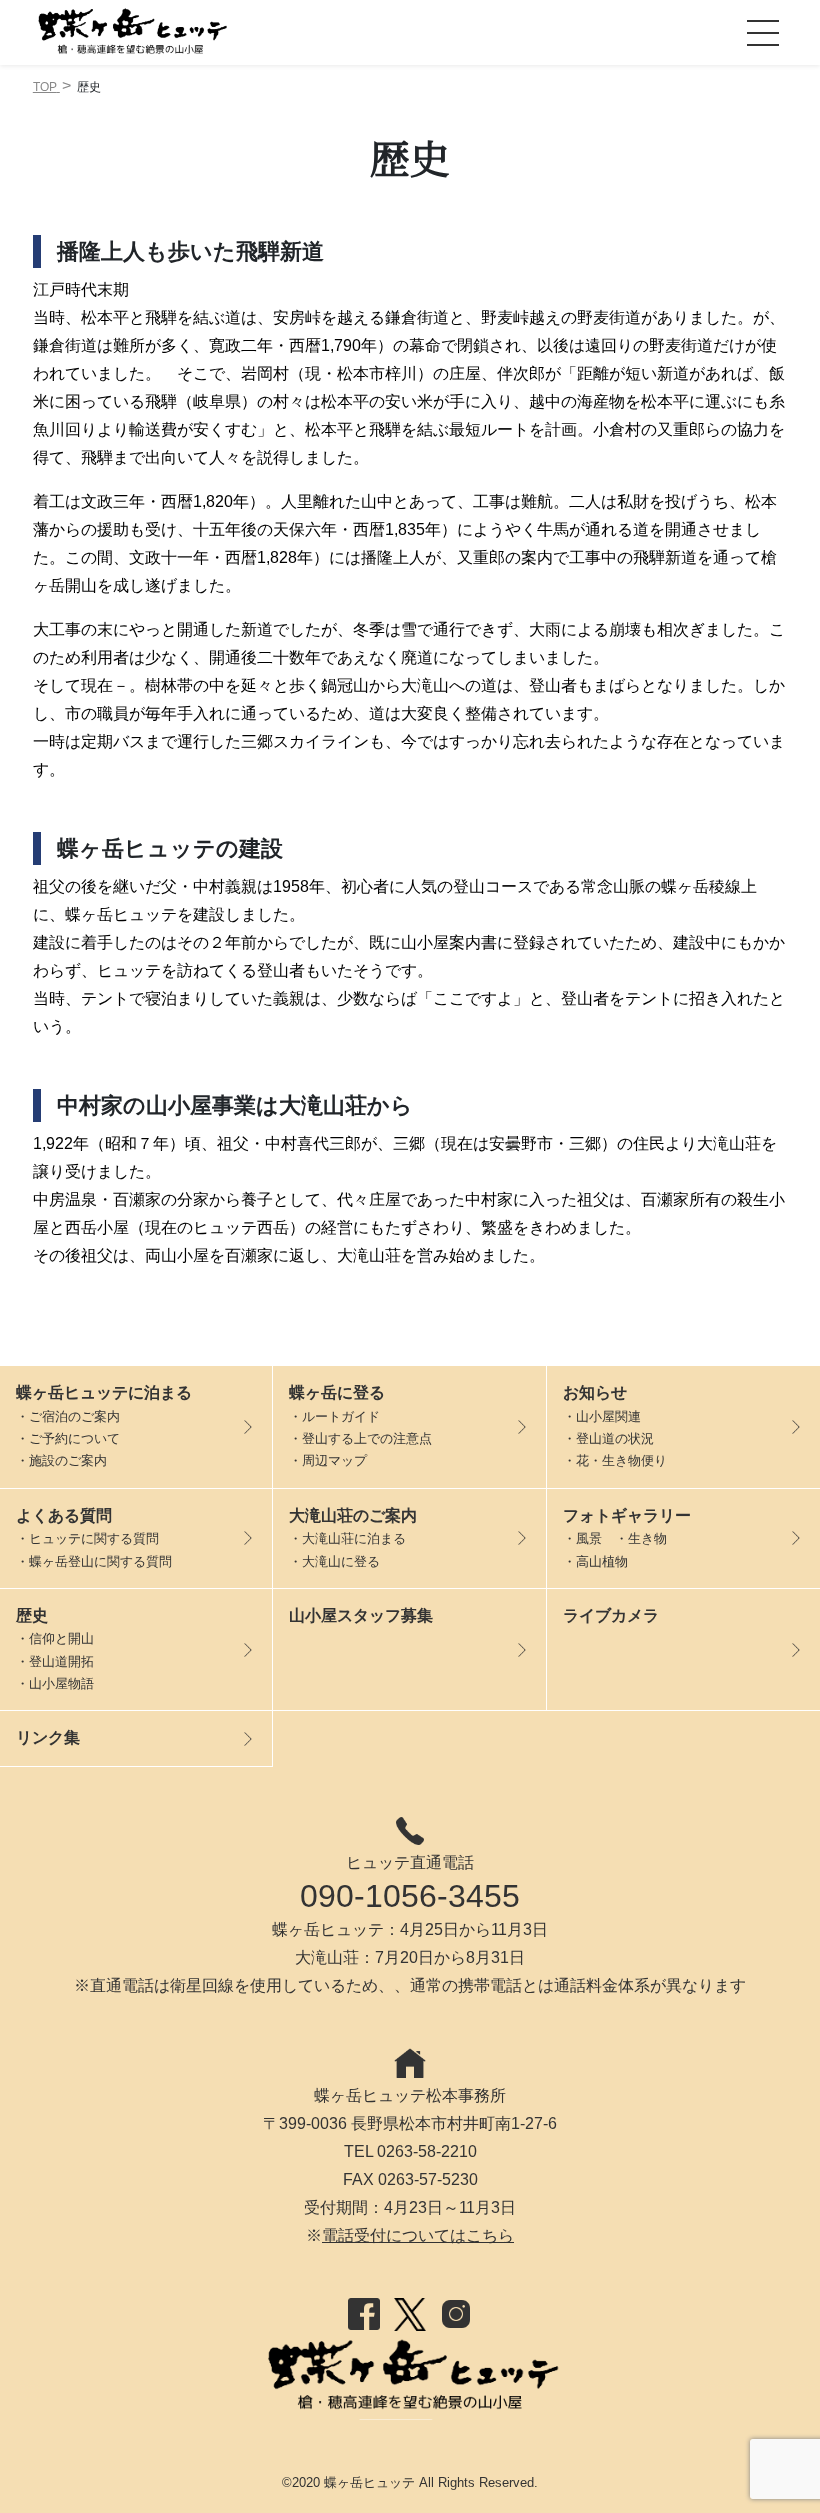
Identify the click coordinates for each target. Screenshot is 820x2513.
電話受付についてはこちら (418, 2235)
